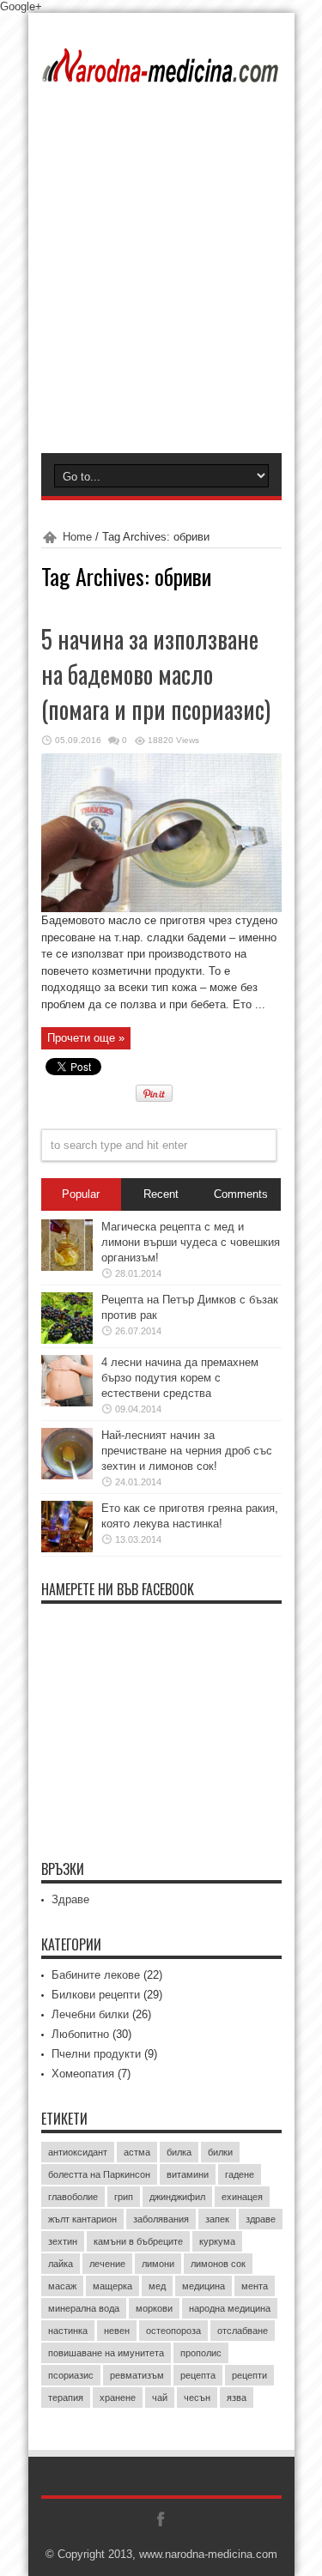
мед (157, 2286)
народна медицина (230, 2308)
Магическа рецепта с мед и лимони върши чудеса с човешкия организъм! (191, 1242)
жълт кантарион (82, 2219)
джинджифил (177, 2197)
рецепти (249, 2375)
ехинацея (242, 2197)
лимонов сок (218, 2264)
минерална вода (84, 2308)
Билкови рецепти (96, 1995)
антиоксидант (78, 2152)
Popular (81, 1194)
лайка (61, 2264)
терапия (66, 2398)
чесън (197, 2398)
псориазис (71, 2375)
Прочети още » (86, 1038)
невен (117, 2331)
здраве (261, 2219)
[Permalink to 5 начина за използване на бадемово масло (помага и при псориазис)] (161, 908)
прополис (201, 2353)
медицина (204, 2286)
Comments (241, 1194)
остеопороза (173, 2331)
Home (77, 537)
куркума (217, 2241)
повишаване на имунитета (106, 2353)
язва (237, 2398)
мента (255, 2286)
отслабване (243, 2331)
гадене (240, 2174)
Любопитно (80, 2034)
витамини (188, 2174)
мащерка (112, 2286)
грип (124, 2197)
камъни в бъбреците (138, 2241)
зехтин (63, 2241)
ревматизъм (137, 2375)
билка (179, 2152)
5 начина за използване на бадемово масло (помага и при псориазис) (156, 674)
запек (217, 2219)
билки (220, 2152)
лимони (158, 2264)
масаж (62, 2286)
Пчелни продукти (96, 2054)
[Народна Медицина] (161, 71)
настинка (68, 2331)
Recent (161, 1194)
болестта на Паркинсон (99, 2174)
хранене (118, 2398)
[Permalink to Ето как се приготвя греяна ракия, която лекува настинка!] (67, 1548)
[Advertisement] (161, 284)
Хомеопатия (83, 2074)
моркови (154, 2308)
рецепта (198, 2375)
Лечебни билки (90, 2014)
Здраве (70, 1899)
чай (160, 2398)
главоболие (73, 2197)
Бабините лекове (96, 1975)
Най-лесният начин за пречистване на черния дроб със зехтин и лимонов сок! (187, 1451)
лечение (107, 2264)
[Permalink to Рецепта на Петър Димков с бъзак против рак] (67, 1340)
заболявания (161, 2219)
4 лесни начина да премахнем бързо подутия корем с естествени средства (180, 1378)
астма (137, 2152)
